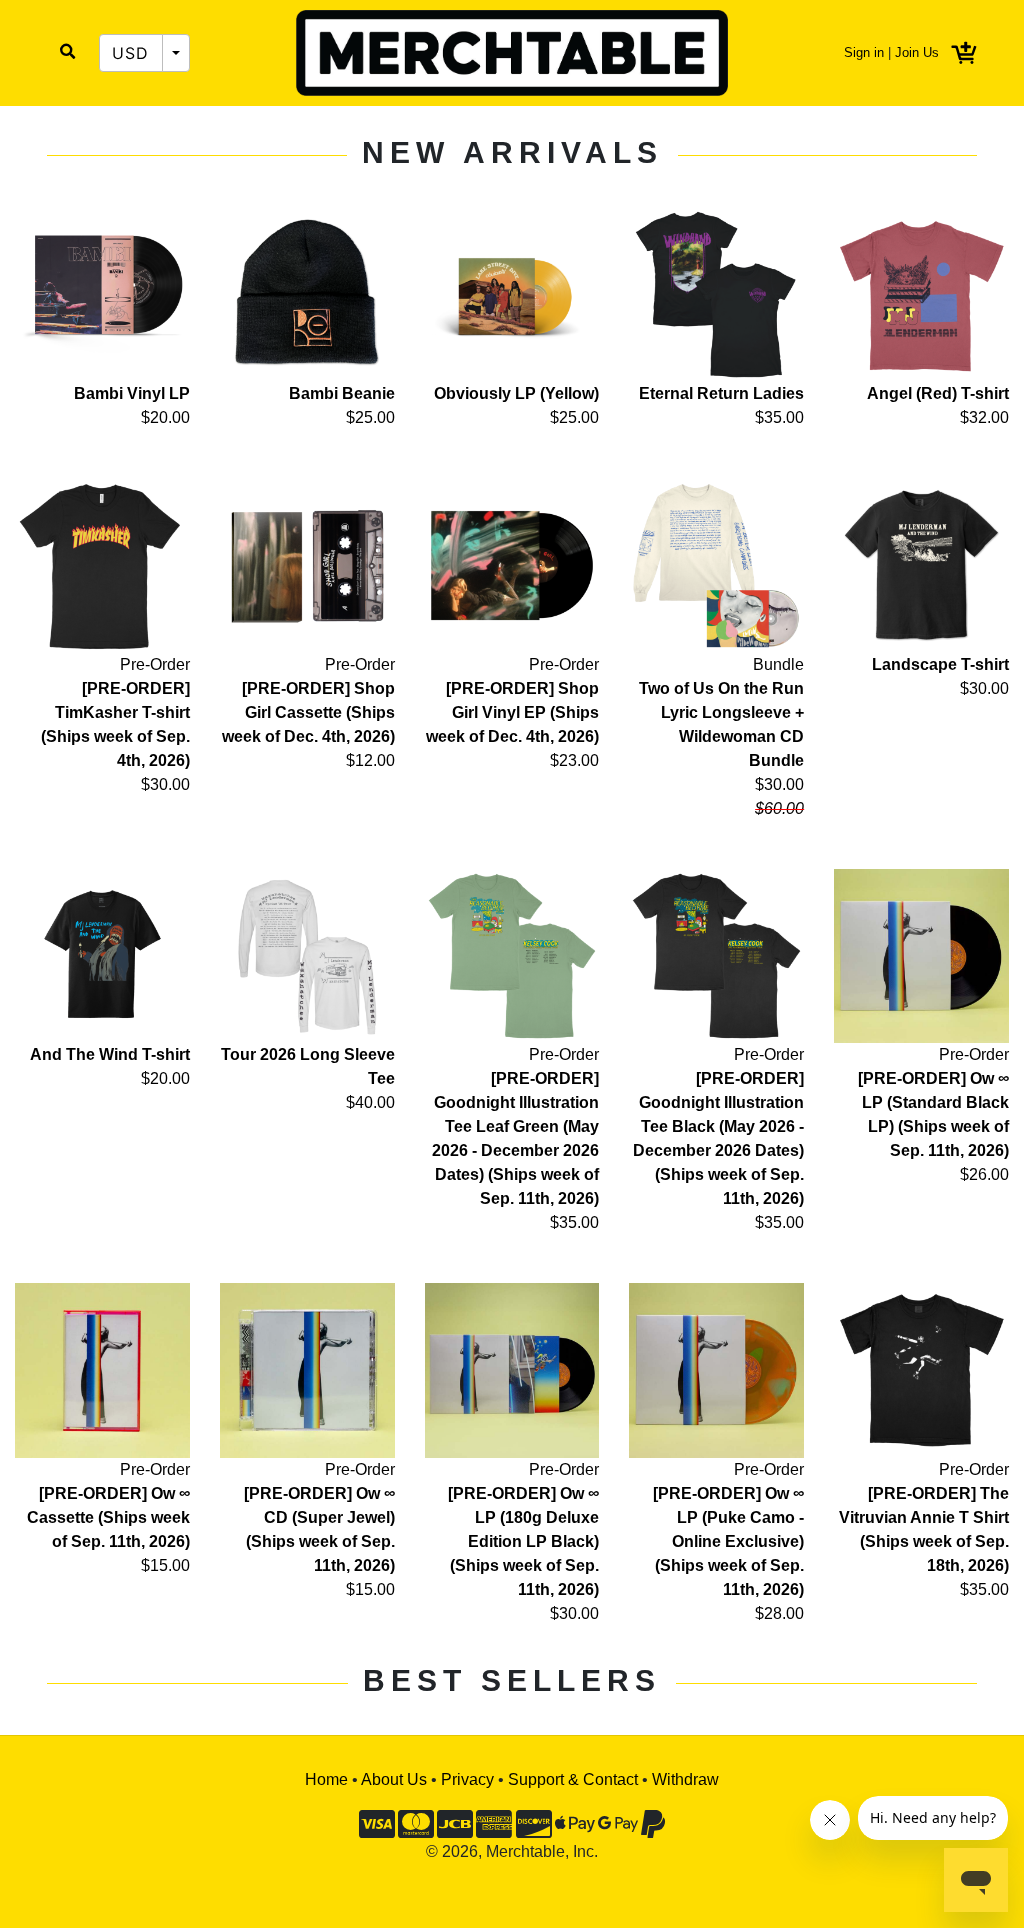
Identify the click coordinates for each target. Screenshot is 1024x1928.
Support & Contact (573, 1779)
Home (326, 1779)
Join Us (917, 52)
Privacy (467, 1779)
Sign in (864, 52)
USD (131, 53)
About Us (394, 1779)
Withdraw (685, 1779)
